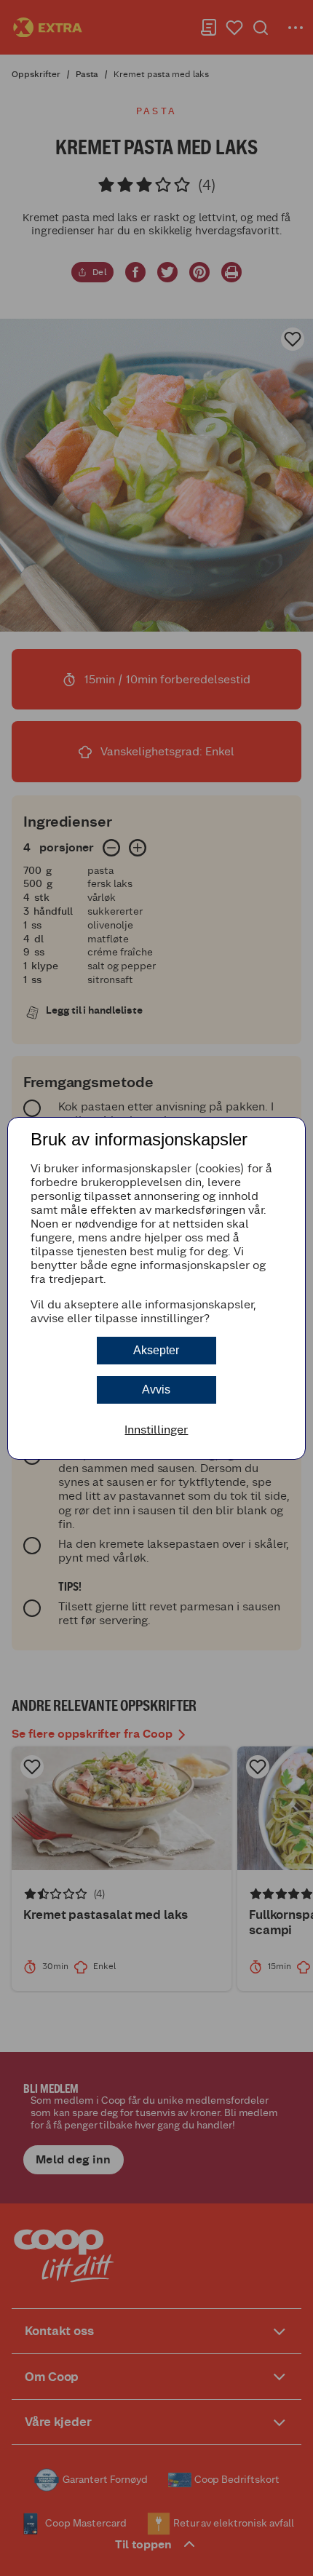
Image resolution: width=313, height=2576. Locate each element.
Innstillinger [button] (156, 1430)
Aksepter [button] (156, 1350)
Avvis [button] (156, 1390)
